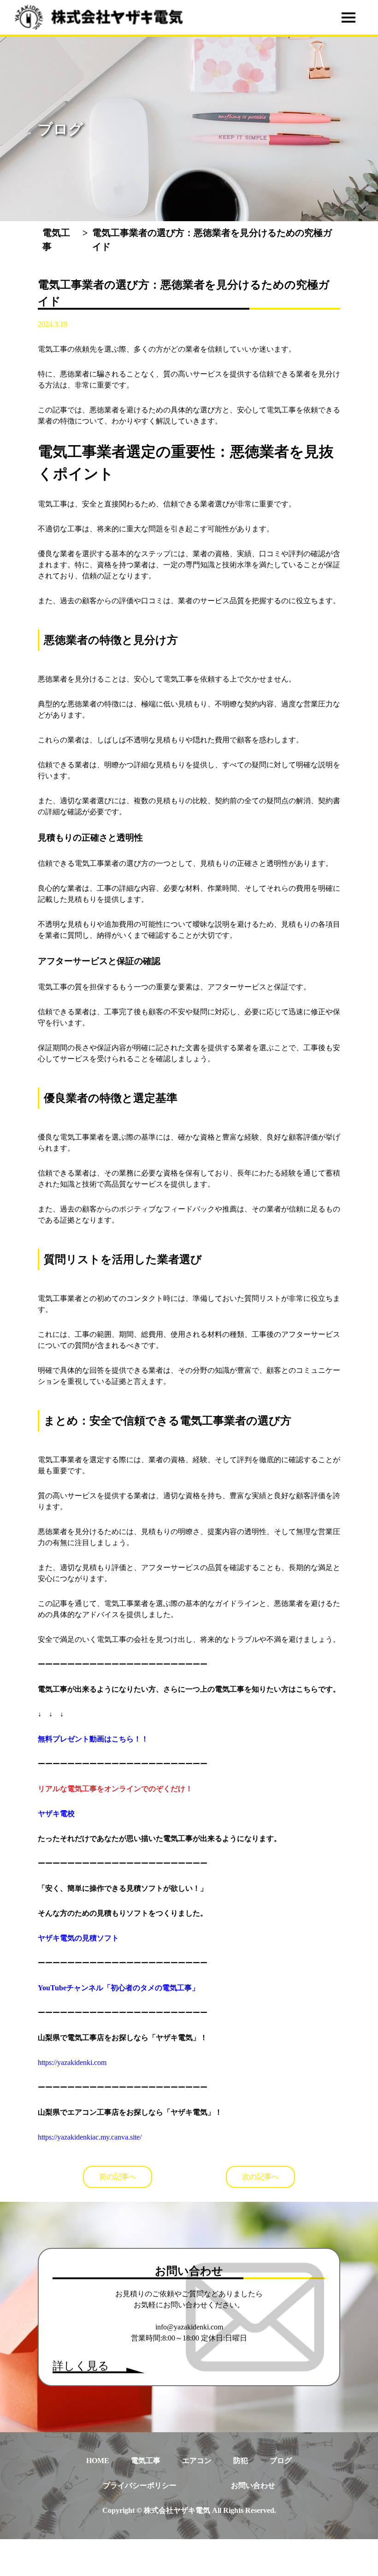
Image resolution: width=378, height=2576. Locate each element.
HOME (98, 2461)
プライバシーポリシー (140, 2485)
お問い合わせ (253, 2485)
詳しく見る (81, 2366)
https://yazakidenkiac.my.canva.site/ (90, 2137)
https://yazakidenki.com (72, 2062)
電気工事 (146, 2461)
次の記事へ (260, 2177)
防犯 (241, 2461)
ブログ (281, 2461)
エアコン (197, 2461)
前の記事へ (118, 2177)
